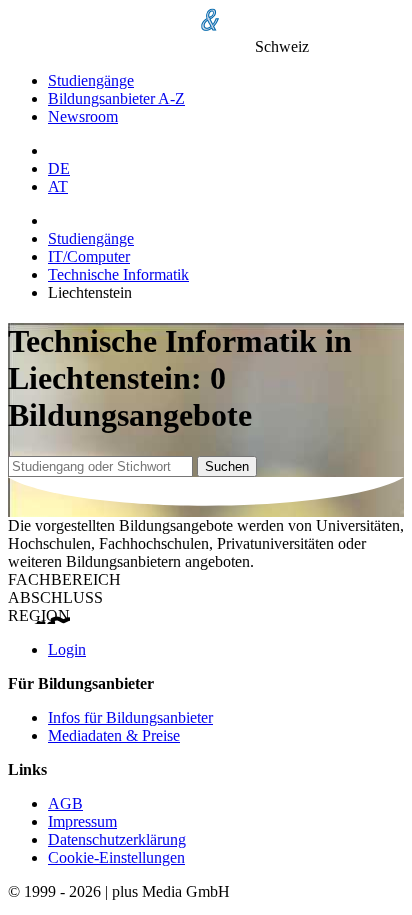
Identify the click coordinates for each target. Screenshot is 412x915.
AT (58, 186)
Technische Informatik (118, 274)
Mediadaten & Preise (114, 735)
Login (67, 649)
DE (59, 168)
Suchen (227, 466)
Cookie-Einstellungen (116, 857)
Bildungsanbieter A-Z (116, 98)
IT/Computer (89, 256)
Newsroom (83, 116)
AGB (65, 803)
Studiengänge (91, 80)
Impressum (82, 821)
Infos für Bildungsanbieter (130, 717)
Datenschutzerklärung (117, 839)
